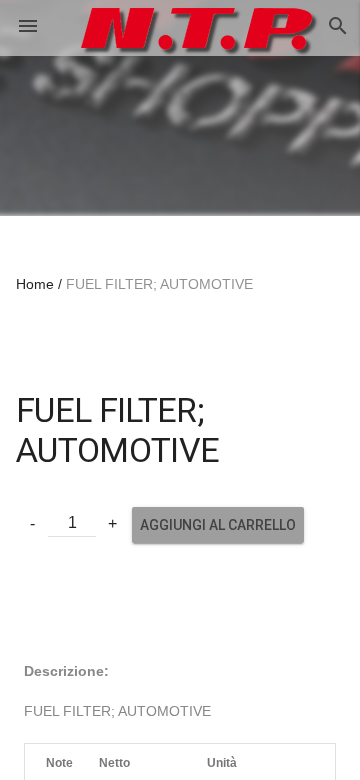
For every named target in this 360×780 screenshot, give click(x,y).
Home (35, 284)
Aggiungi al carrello (218, 525)
